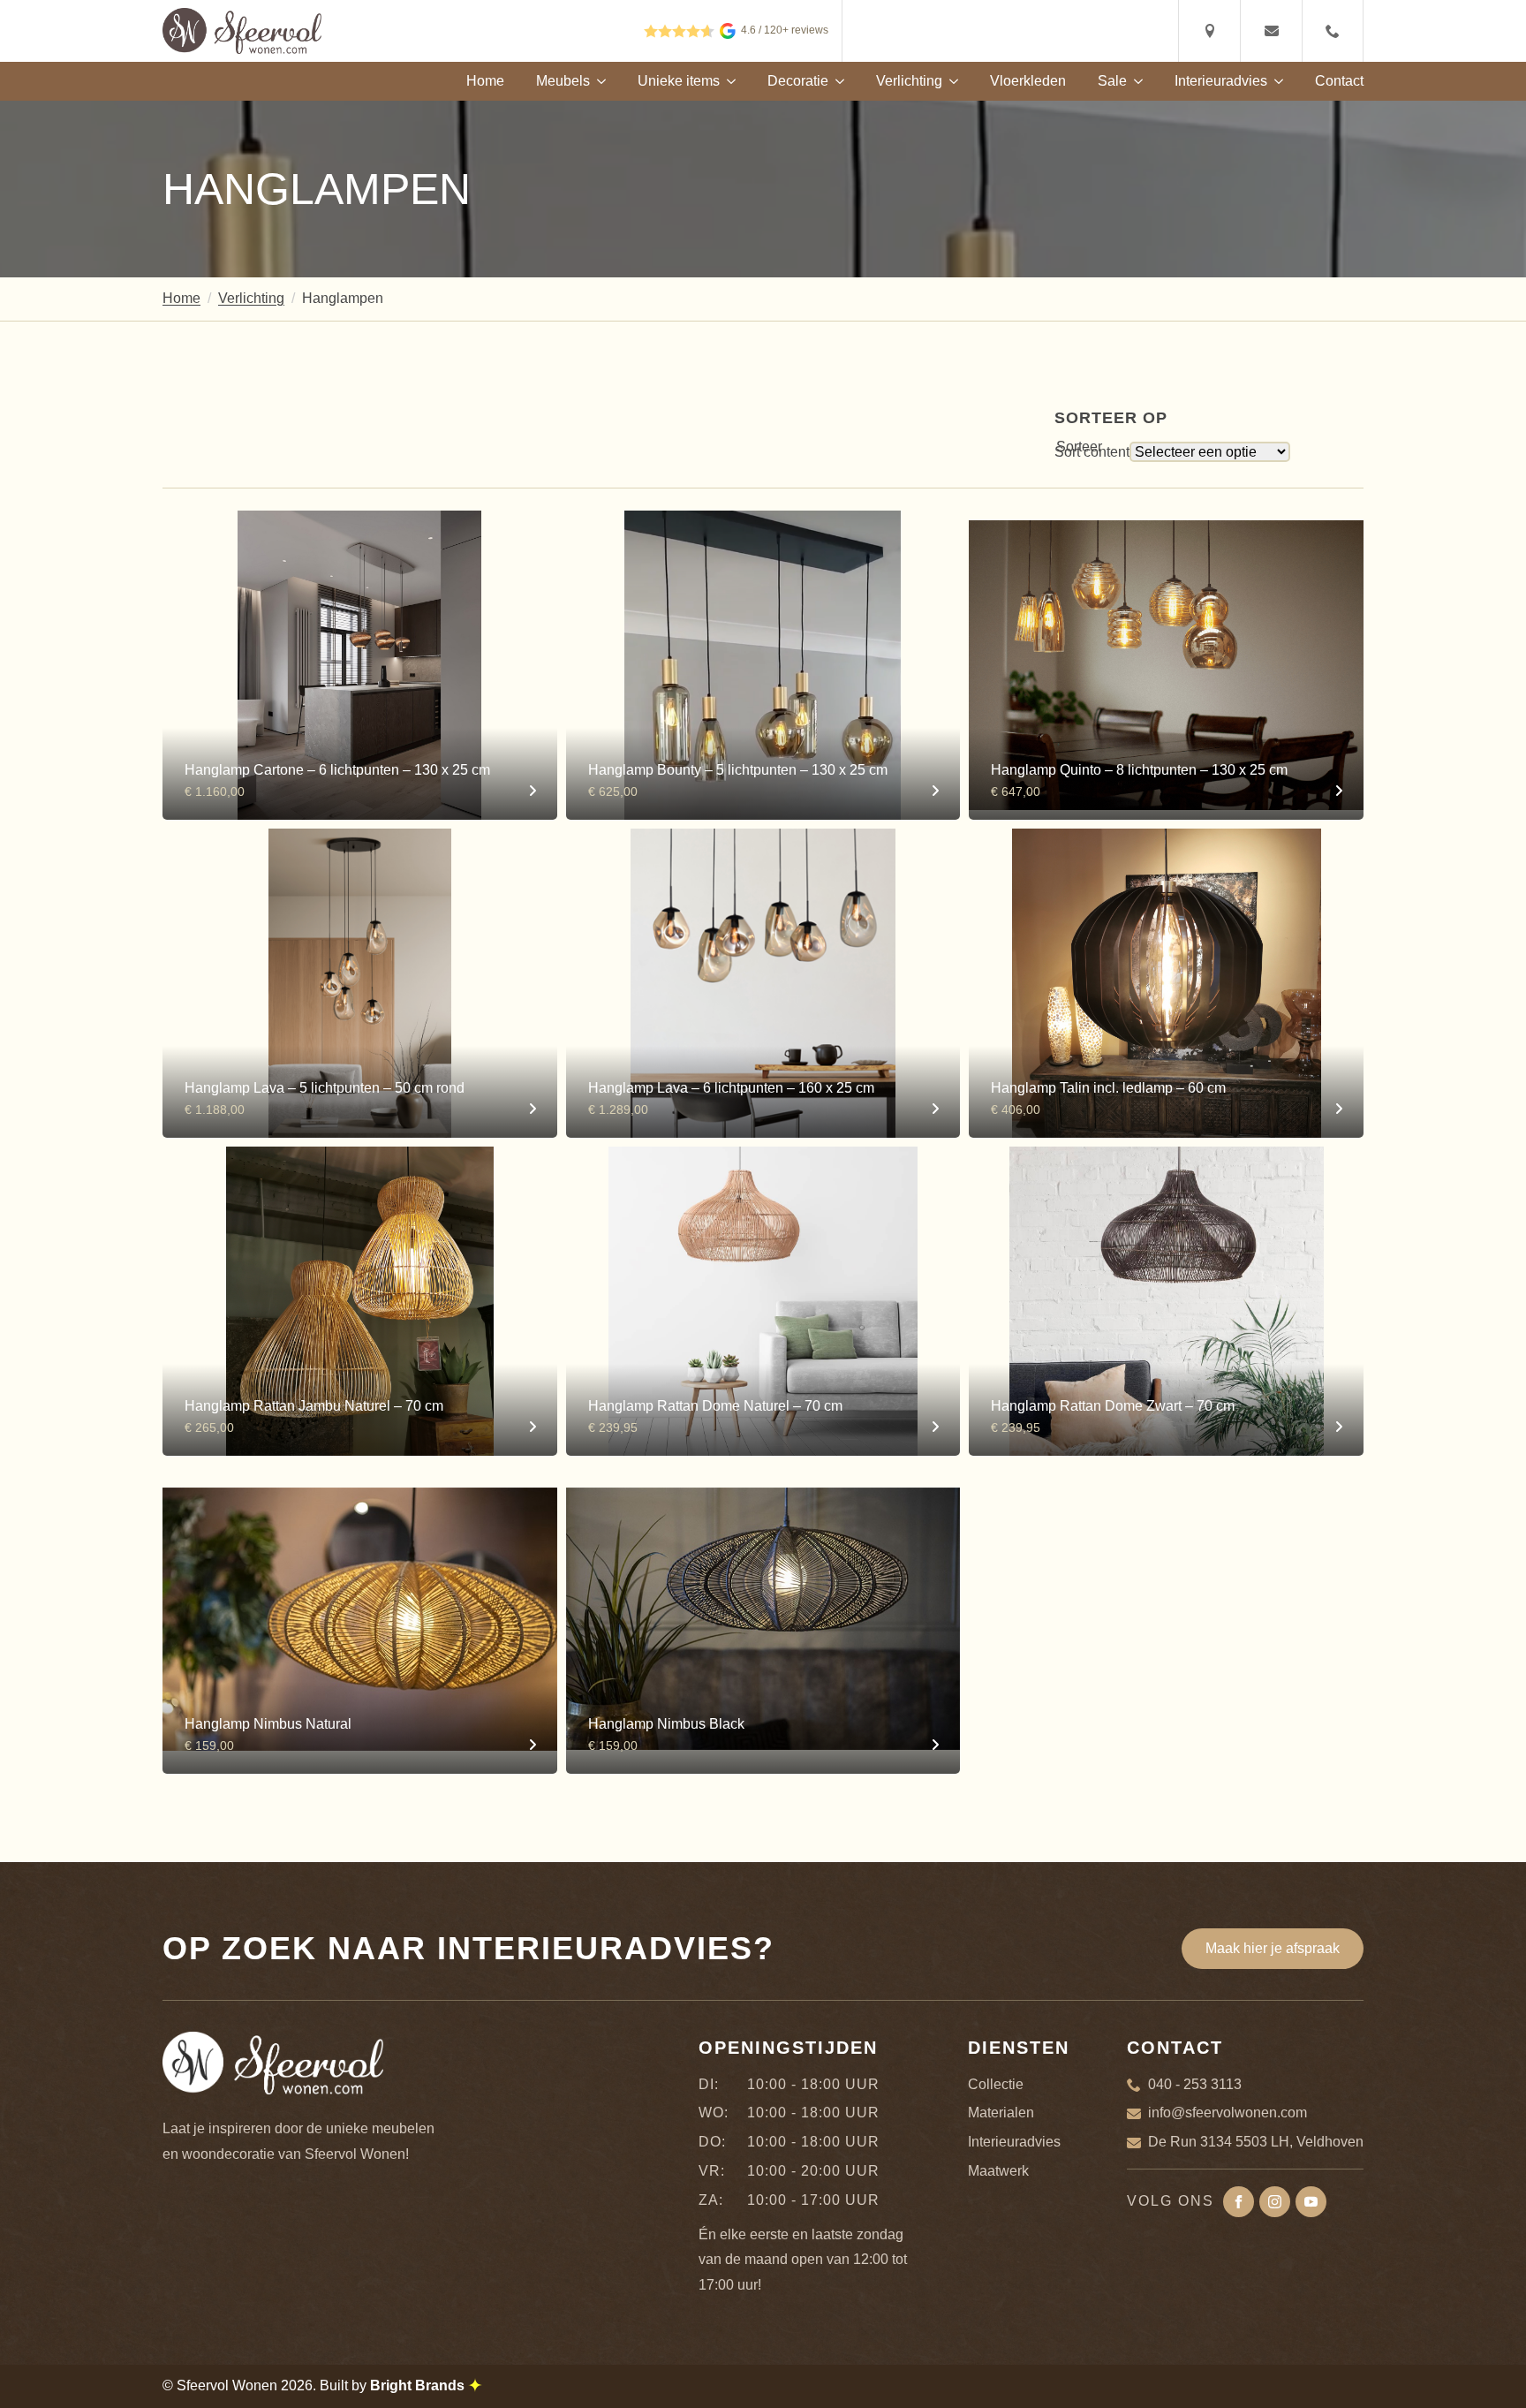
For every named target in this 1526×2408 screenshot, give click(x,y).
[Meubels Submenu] (598, 81)
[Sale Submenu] (1135, 81)
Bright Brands (419, 2385)
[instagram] (1275, 2202)
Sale (1112, 81)
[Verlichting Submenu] (950, 81)
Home (485, 81)
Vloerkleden (1028, 81)
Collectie (996, 2084)
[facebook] (1239, 2202)
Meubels (563, 81)
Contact (1339, 81)
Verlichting (909, 81)
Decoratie (798, 81)
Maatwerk (998, 2171)
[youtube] (1311, 2202)
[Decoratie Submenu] (836, 81)
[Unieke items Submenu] (728, 81)
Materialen (1001, 2113)
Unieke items (679, 81)
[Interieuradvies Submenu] (1275, 81)
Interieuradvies (1221, 81)
